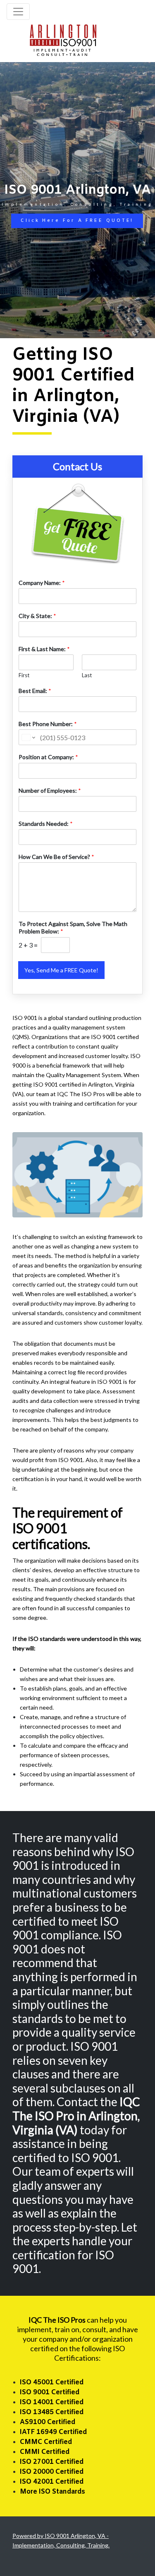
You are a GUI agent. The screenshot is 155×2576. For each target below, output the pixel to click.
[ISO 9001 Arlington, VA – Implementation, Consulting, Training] (63, 39)
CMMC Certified (46, 2442)
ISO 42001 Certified (52, 2482)
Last (87, 675)
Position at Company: (48, 757)
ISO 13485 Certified (52, 2412)
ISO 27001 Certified (52, 2462)
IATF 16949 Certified (53, 2432)
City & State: (37, 616)
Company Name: (42, 583)
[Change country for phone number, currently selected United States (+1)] (28, 737)
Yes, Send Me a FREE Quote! (61, 970)
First (24, 675)
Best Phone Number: (48, 724)
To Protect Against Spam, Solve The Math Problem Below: (73, 927)
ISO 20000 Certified (52, 2472)
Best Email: (35, 691)
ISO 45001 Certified (52, 2382)
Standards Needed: (46, 824)
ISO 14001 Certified (52, 2402)
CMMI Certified (45, 2452)
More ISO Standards (52, 2492)
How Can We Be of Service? (56, 857)
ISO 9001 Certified (50, 2392)
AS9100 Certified (48, 2422)
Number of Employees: (50, 790)
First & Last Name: (44, 649)
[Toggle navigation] (18, 12)
